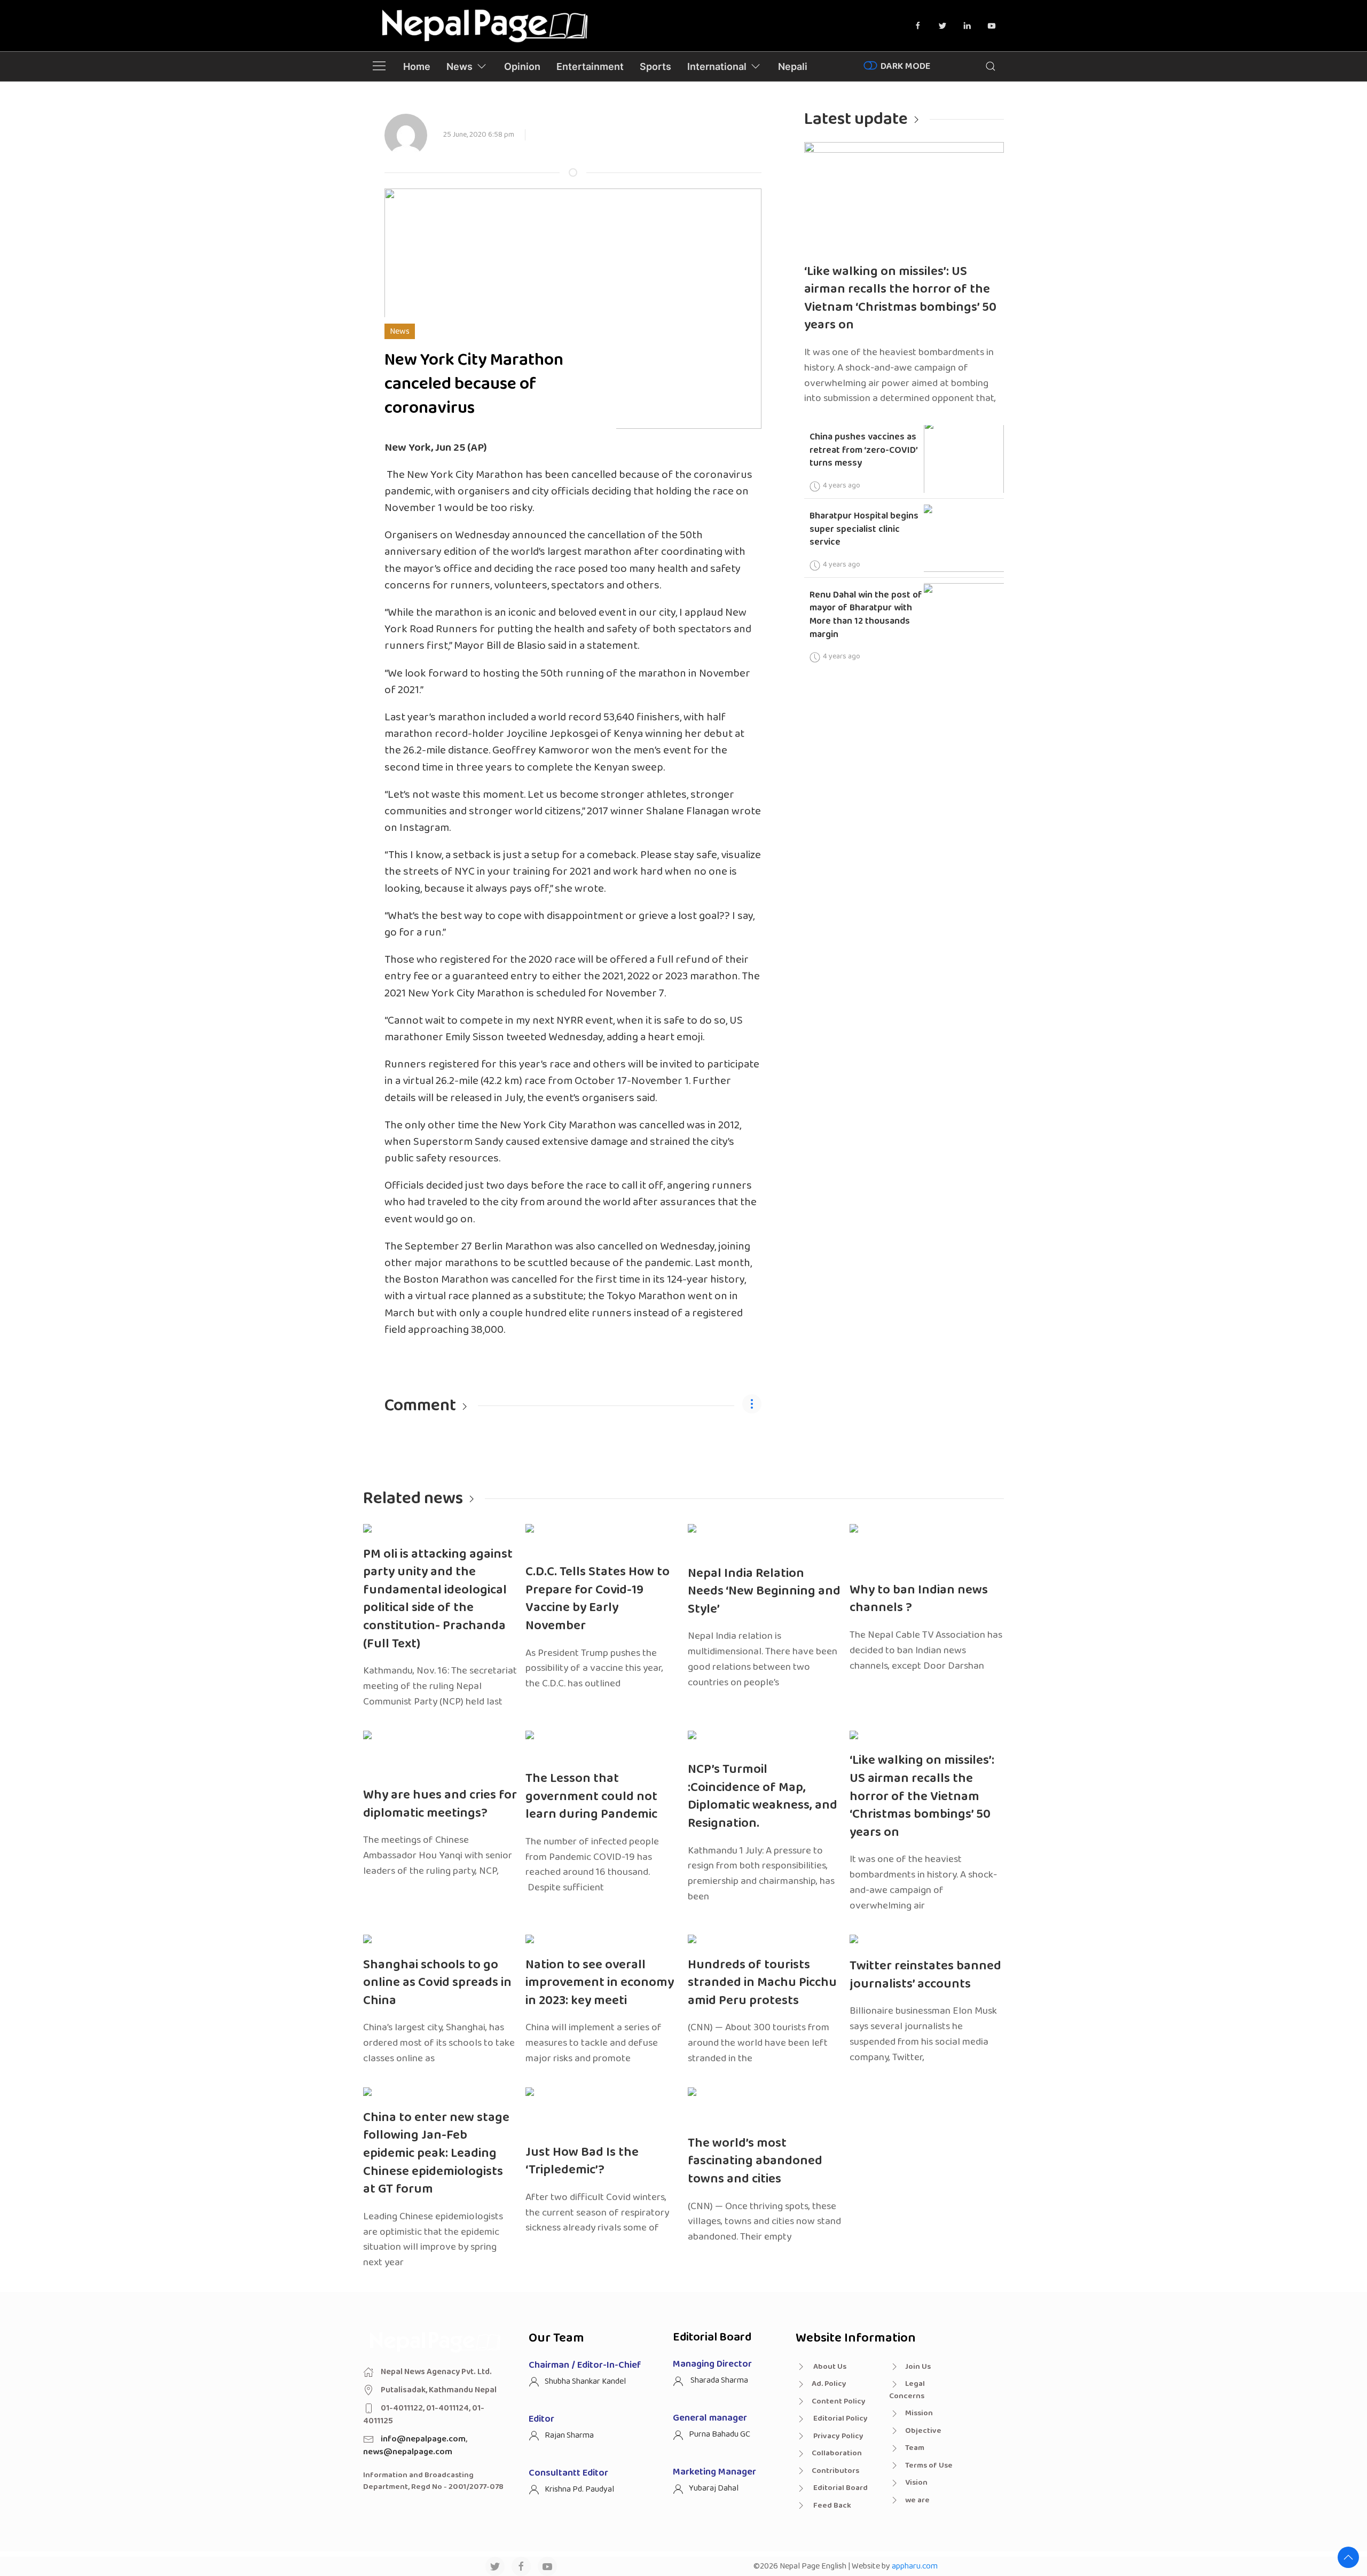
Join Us (918, 2367)
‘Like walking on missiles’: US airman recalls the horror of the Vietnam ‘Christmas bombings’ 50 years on (900, 299)
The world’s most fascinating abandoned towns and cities (755, 2161)
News (459, 66)
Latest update (856, 119)
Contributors (835, 2471)
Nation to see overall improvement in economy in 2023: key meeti (600, 1983)
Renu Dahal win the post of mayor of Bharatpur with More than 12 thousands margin (866, 615)
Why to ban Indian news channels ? (919, 1599)
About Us (829, 2367)
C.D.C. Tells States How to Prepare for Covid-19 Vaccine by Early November (598, 1599)
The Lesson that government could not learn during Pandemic (591, 1796)
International (717, 66)
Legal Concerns (907, 2390)
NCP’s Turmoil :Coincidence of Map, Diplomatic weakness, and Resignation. (763, 1796)
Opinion (522, 66)
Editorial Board (840, 2488)
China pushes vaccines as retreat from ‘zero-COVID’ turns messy (864, 450)
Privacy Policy (838, 2436)
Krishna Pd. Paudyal (579, 2489)
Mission (919, 2413)
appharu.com (915, 2566)
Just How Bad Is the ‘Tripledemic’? (582, 2161)
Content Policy (839, 2401)
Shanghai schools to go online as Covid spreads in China (437, 1983)
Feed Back (831, 2506)
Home (417, 66)
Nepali (793, 66)
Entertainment (590, 66)
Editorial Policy (840, 2418)
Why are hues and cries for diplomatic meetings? (440, 1804)
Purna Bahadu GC (720, 2434)
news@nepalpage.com (408, 2452)
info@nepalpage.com (423, 2439)
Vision (916, 2483)
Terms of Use (929, 2465)
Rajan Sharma (569, 2435)
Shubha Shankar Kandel (585, 2381)
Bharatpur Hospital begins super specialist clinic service (864, 529)
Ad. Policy (829, 2384)
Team (915, 2448)
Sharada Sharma (718, 2380)
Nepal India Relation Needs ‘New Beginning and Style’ (764, 1591)
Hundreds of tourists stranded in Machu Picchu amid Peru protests (762, 1983)
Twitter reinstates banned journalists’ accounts (925, 1975)
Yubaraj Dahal (714, 2488)
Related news (413, 1499)
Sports (655, 66)
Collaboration (837, 2453)
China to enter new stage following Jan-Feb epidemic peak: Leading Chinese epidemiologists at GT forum (436, 2153)
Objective (923, 2431)
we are (917, 2500)
